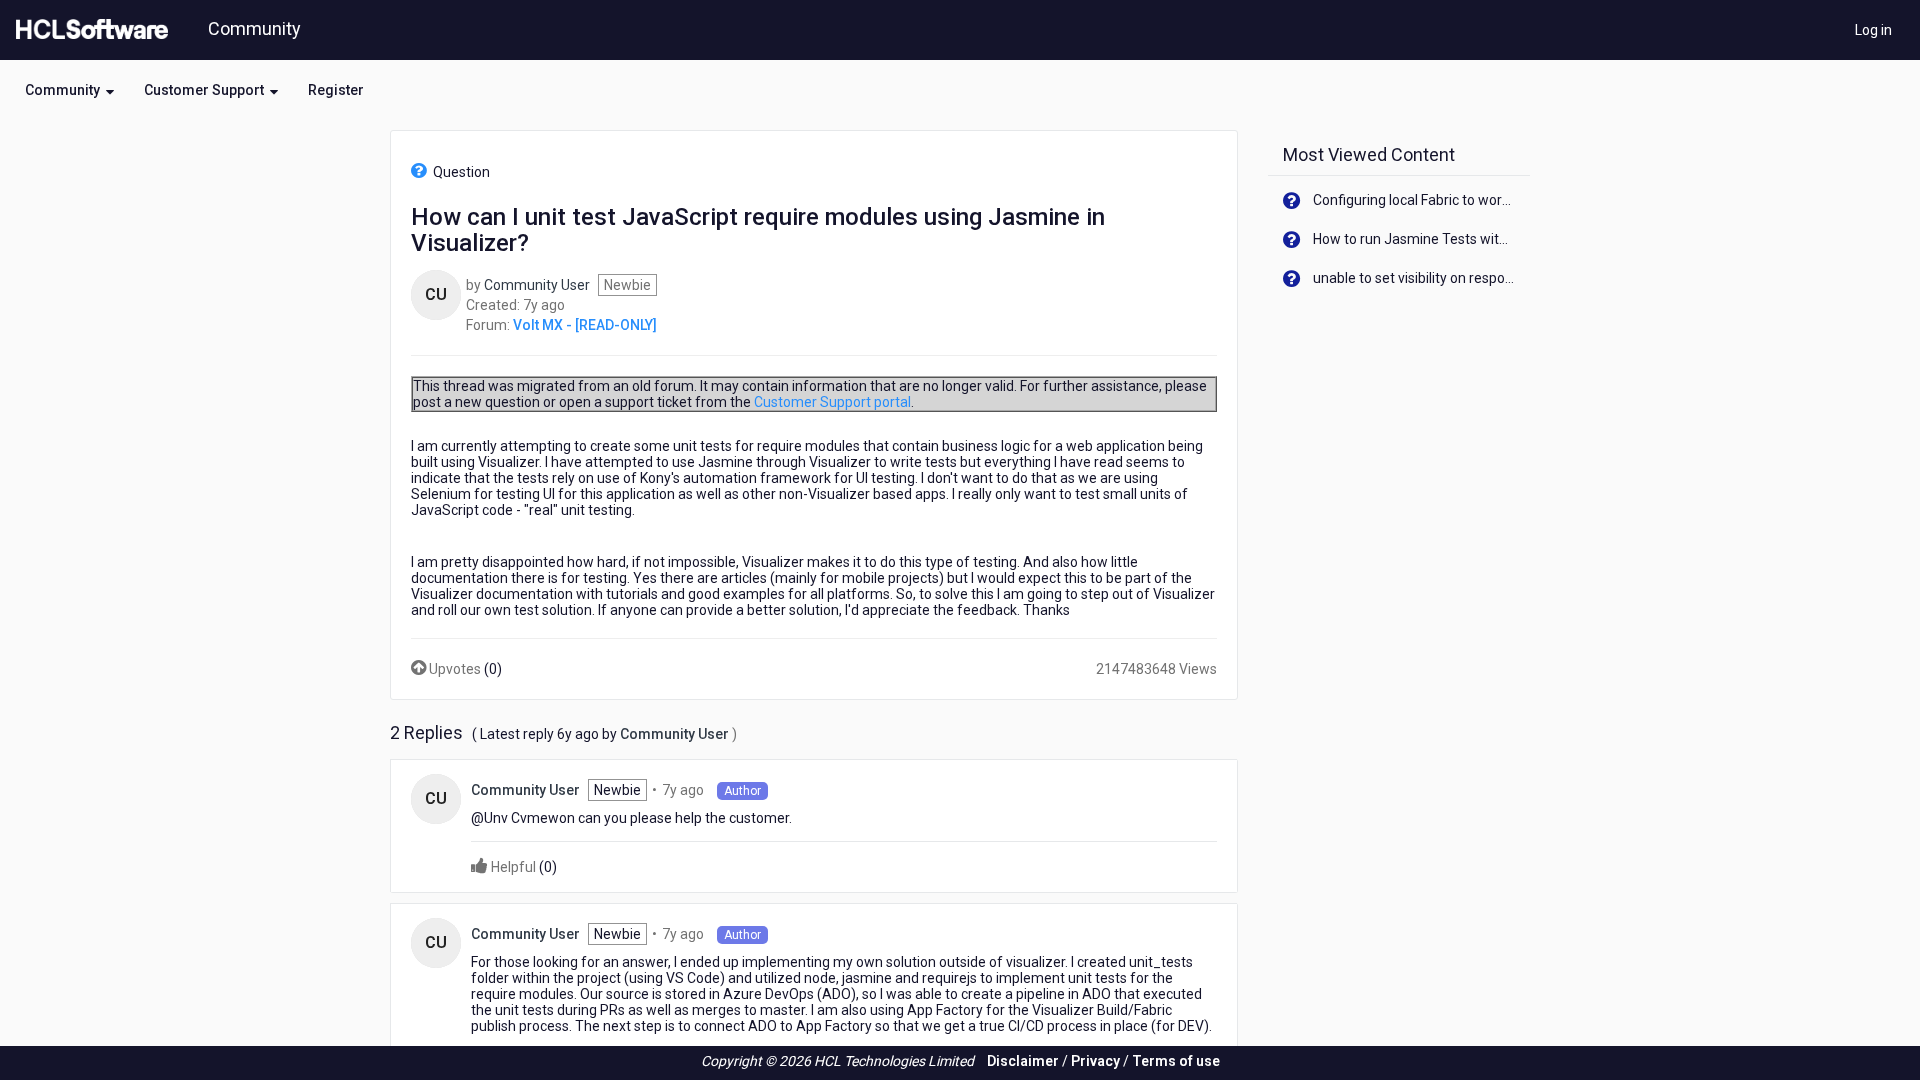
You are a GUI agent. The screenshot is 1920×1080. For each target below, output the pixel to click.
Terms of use (1176, 1061)
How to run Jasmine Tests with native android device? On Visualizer (1414, 239)
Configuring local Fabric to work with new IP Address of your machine (1414, 200)
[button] (69, 90)
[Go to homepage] (88, 30)
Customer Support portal (832, 402)
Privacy (1095, 1061)
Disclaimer (1023, 1061)
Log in (1873, 30)
